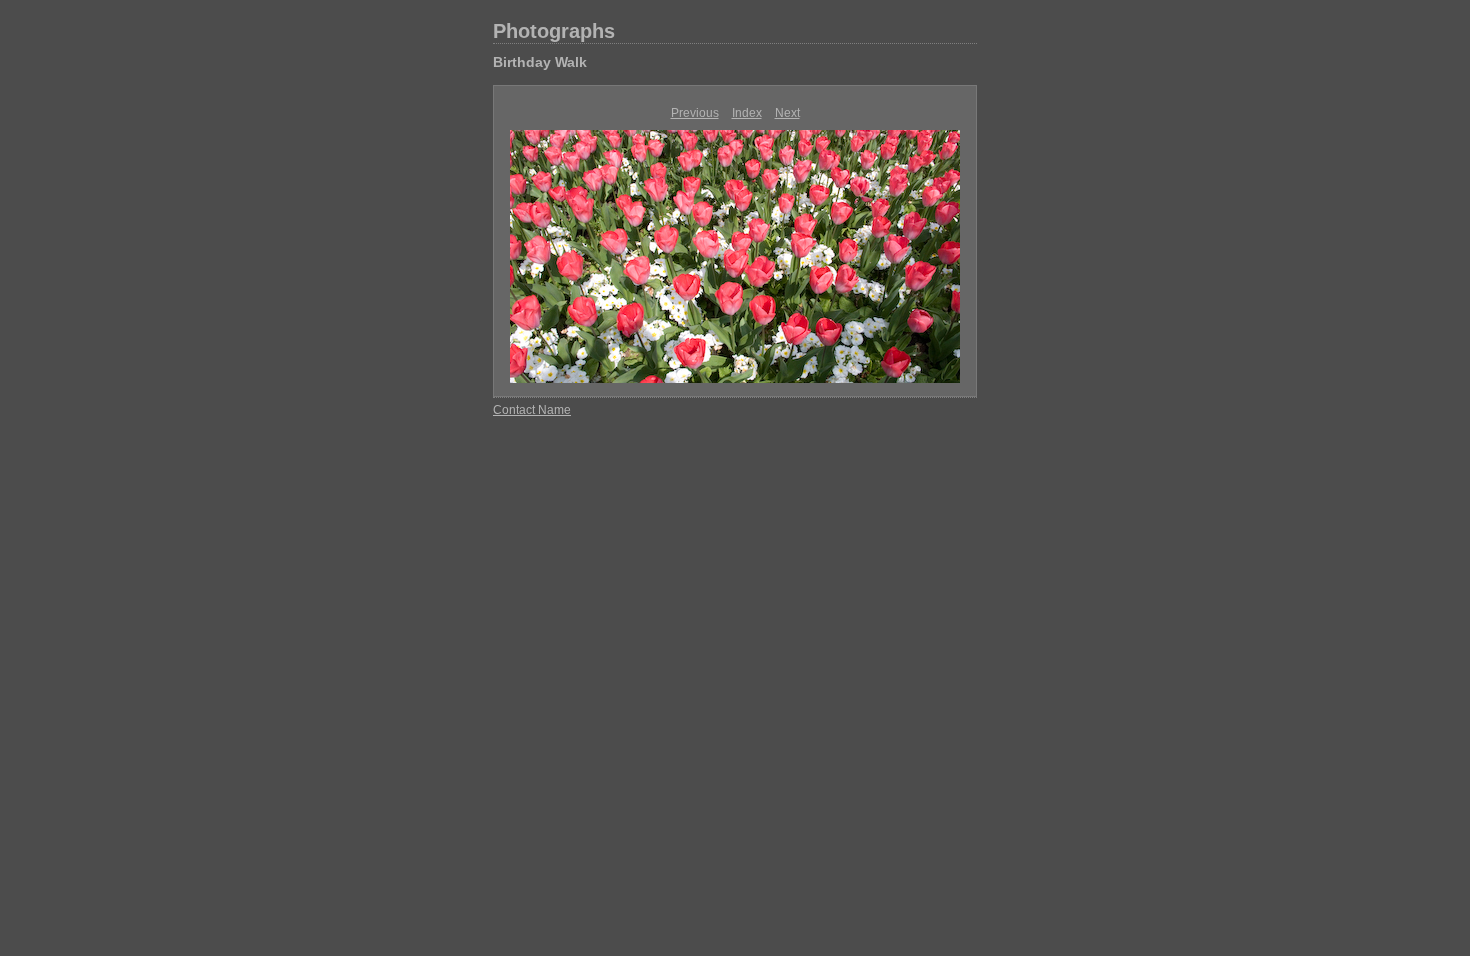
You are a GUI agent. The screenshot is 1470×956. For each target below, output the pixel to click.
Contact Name (532, 410)
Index (747, 113)
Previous (695, 113)
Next (787, 113)
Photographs (554, 31)
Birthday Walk (540, 62)
